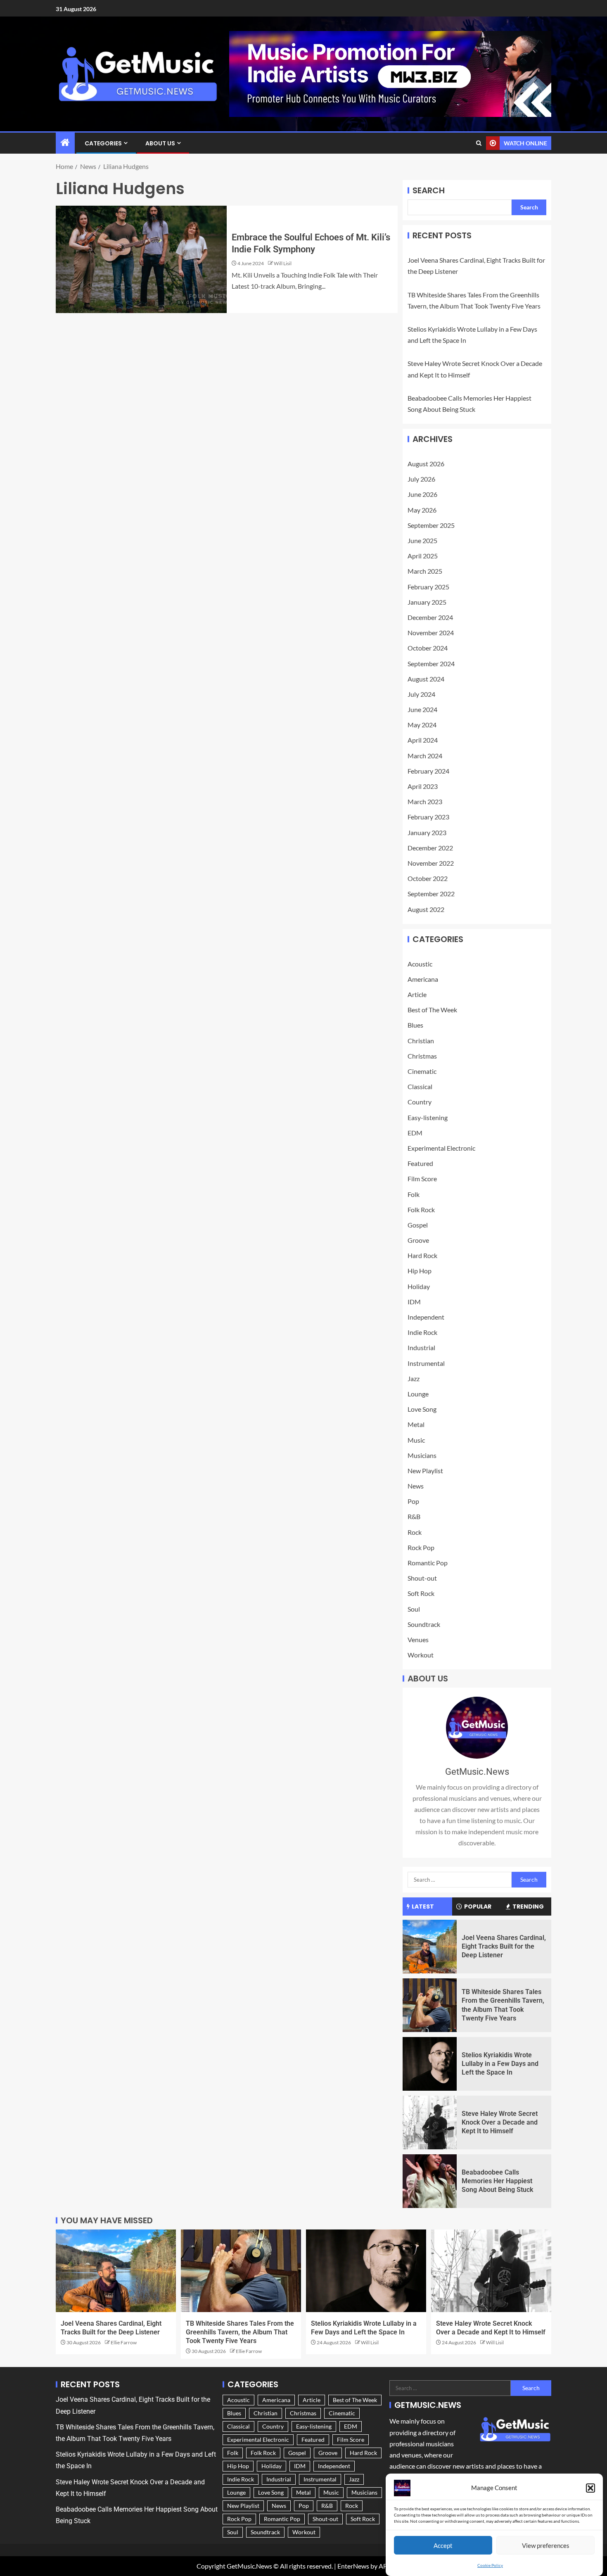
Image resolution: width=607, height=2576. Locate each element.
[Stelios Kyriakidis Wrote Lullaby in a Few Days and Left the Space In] (430, 2064)
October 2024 (428, 648)
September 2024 (431, 664)
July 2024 (421, 694)
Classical (420, 1086)
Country (420, 1102)
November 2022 (431, 863)
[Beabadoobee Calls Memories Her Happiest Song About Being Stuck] (430, 2181)
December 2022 (430, 848)
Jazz (414, 1378)
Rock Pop (421, 1547)
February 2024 (428, 771)
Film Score (422, 1179)
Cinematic (422, 1071)
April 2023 (423, 786)
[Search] (479, 143)
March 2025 (425, 571)
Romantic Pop (428, 1563)
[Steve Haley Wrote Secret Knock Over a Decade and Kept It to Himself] (430, 2123)
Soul (414, 1609)
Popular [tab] (478, 1906)
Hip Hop (420, 1271)
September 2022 (431, 894)
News (416, 1486)
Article (417, 994)
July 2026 (421, 479)
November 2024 (431, 633)
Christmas (422, 1056)
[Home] (65, 143)
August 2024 (426, 679)
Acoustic (420, 964)
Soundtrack (424, 1624)
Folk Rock (421, 1210)
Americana (423, 979)
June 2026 (422, 494)
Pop (413, 1501)
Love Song (422, 1409)
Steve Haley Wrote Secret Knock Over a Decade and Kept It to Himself (500, 2123)
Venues (418, 1639)
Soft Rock (421, 1593)
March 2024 (425, 756)
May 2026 (422, 510)
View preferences (546, 2545)
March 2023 (425, 801)
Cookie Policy (490, 2565)
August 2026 (426, 464)
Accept (443, 2545)
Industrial (421, 1347)
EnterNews (353, 2566)
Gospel (418, 1225)
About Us (160, 143)
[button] (590, 2488)
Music (416, 1440)
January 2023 (427, 832)
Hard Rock (422, 1255)
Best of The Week (432, 1010)
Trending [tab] (528, 1906)
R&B (414, 1516)
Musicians (422, 1455)
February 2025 (428, 587)
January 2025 (427, 602)
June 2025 (422, 540)
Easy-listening (428, 1117)
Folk (414, 1194)
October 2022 (428, 878)
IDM (414, 1302)
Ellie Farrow (124, 2342)
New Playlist (425, 1471)
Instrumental (426, 1363)
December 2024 (430, 617)
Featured (420, 1163)
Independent (426, 1317)
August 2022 (426, 909)
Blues (415, 1025)
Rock (415, 1532)
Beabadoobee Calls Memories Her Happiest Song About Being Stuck (497, 2181)
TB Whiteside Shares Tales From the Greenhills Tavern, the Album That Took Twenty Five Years (240, 2332)
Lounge (418, 1394)
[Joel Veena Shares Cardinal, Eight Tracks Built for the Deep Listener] (430, 1947)
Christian (421, 1041)
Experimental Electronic (441, 1148)
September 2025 (431, 525)
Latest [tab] (423, 1906)
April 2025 (423, 556)
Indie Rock (422, 1332)
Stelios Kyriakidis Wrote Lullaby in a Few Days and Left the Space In (500, 2064)
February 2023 (428, 817)
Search (429, 190)
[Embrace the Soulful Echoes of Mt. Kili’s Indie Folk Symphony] (141, 259)
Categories (103, 143)
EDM (415, 1133)
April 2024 (423, 740)
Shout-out (422, 1578)
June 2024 (422, 709)
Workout (421, 1655)
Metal (416, 1424)
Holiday (419, 1286)
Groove (418, 1240)
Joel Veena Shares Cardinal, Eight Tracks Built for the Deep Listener (504, 1947)
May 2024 (422, 725)
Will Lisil (283, 263)
